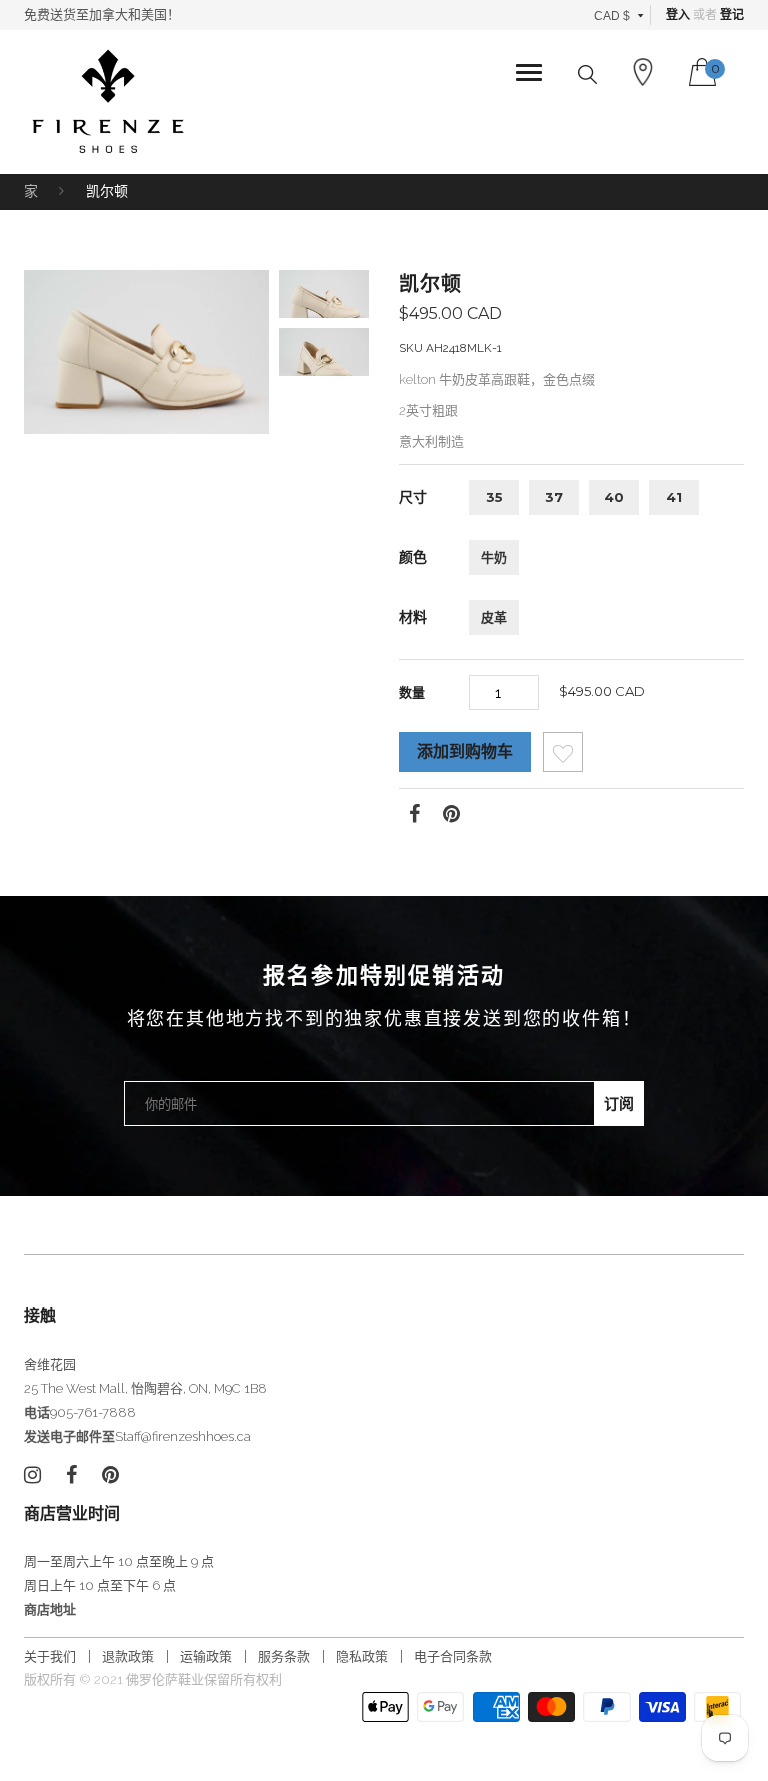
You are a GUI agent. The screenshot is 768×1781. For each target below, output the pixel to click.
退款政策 (128, 1656)
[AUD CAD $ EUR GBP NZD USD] (619, 15)
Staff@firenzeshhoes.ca (183, 1436)
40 (614, 497)
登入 (678, 15)
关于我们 (50, 1656)
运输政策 (206, 1656)
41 (674, 497)
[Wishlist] (563, 757)
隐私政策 (362, 1656)
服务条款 (284, 1656)
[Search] (587, 74)
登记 (732, 15)
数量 (412, 692)
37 (554, 497)
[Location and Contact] (643, 72)
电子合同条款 (453, 1656)
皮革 (494, 617)
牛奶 (494, 557)
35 (494, 497)
